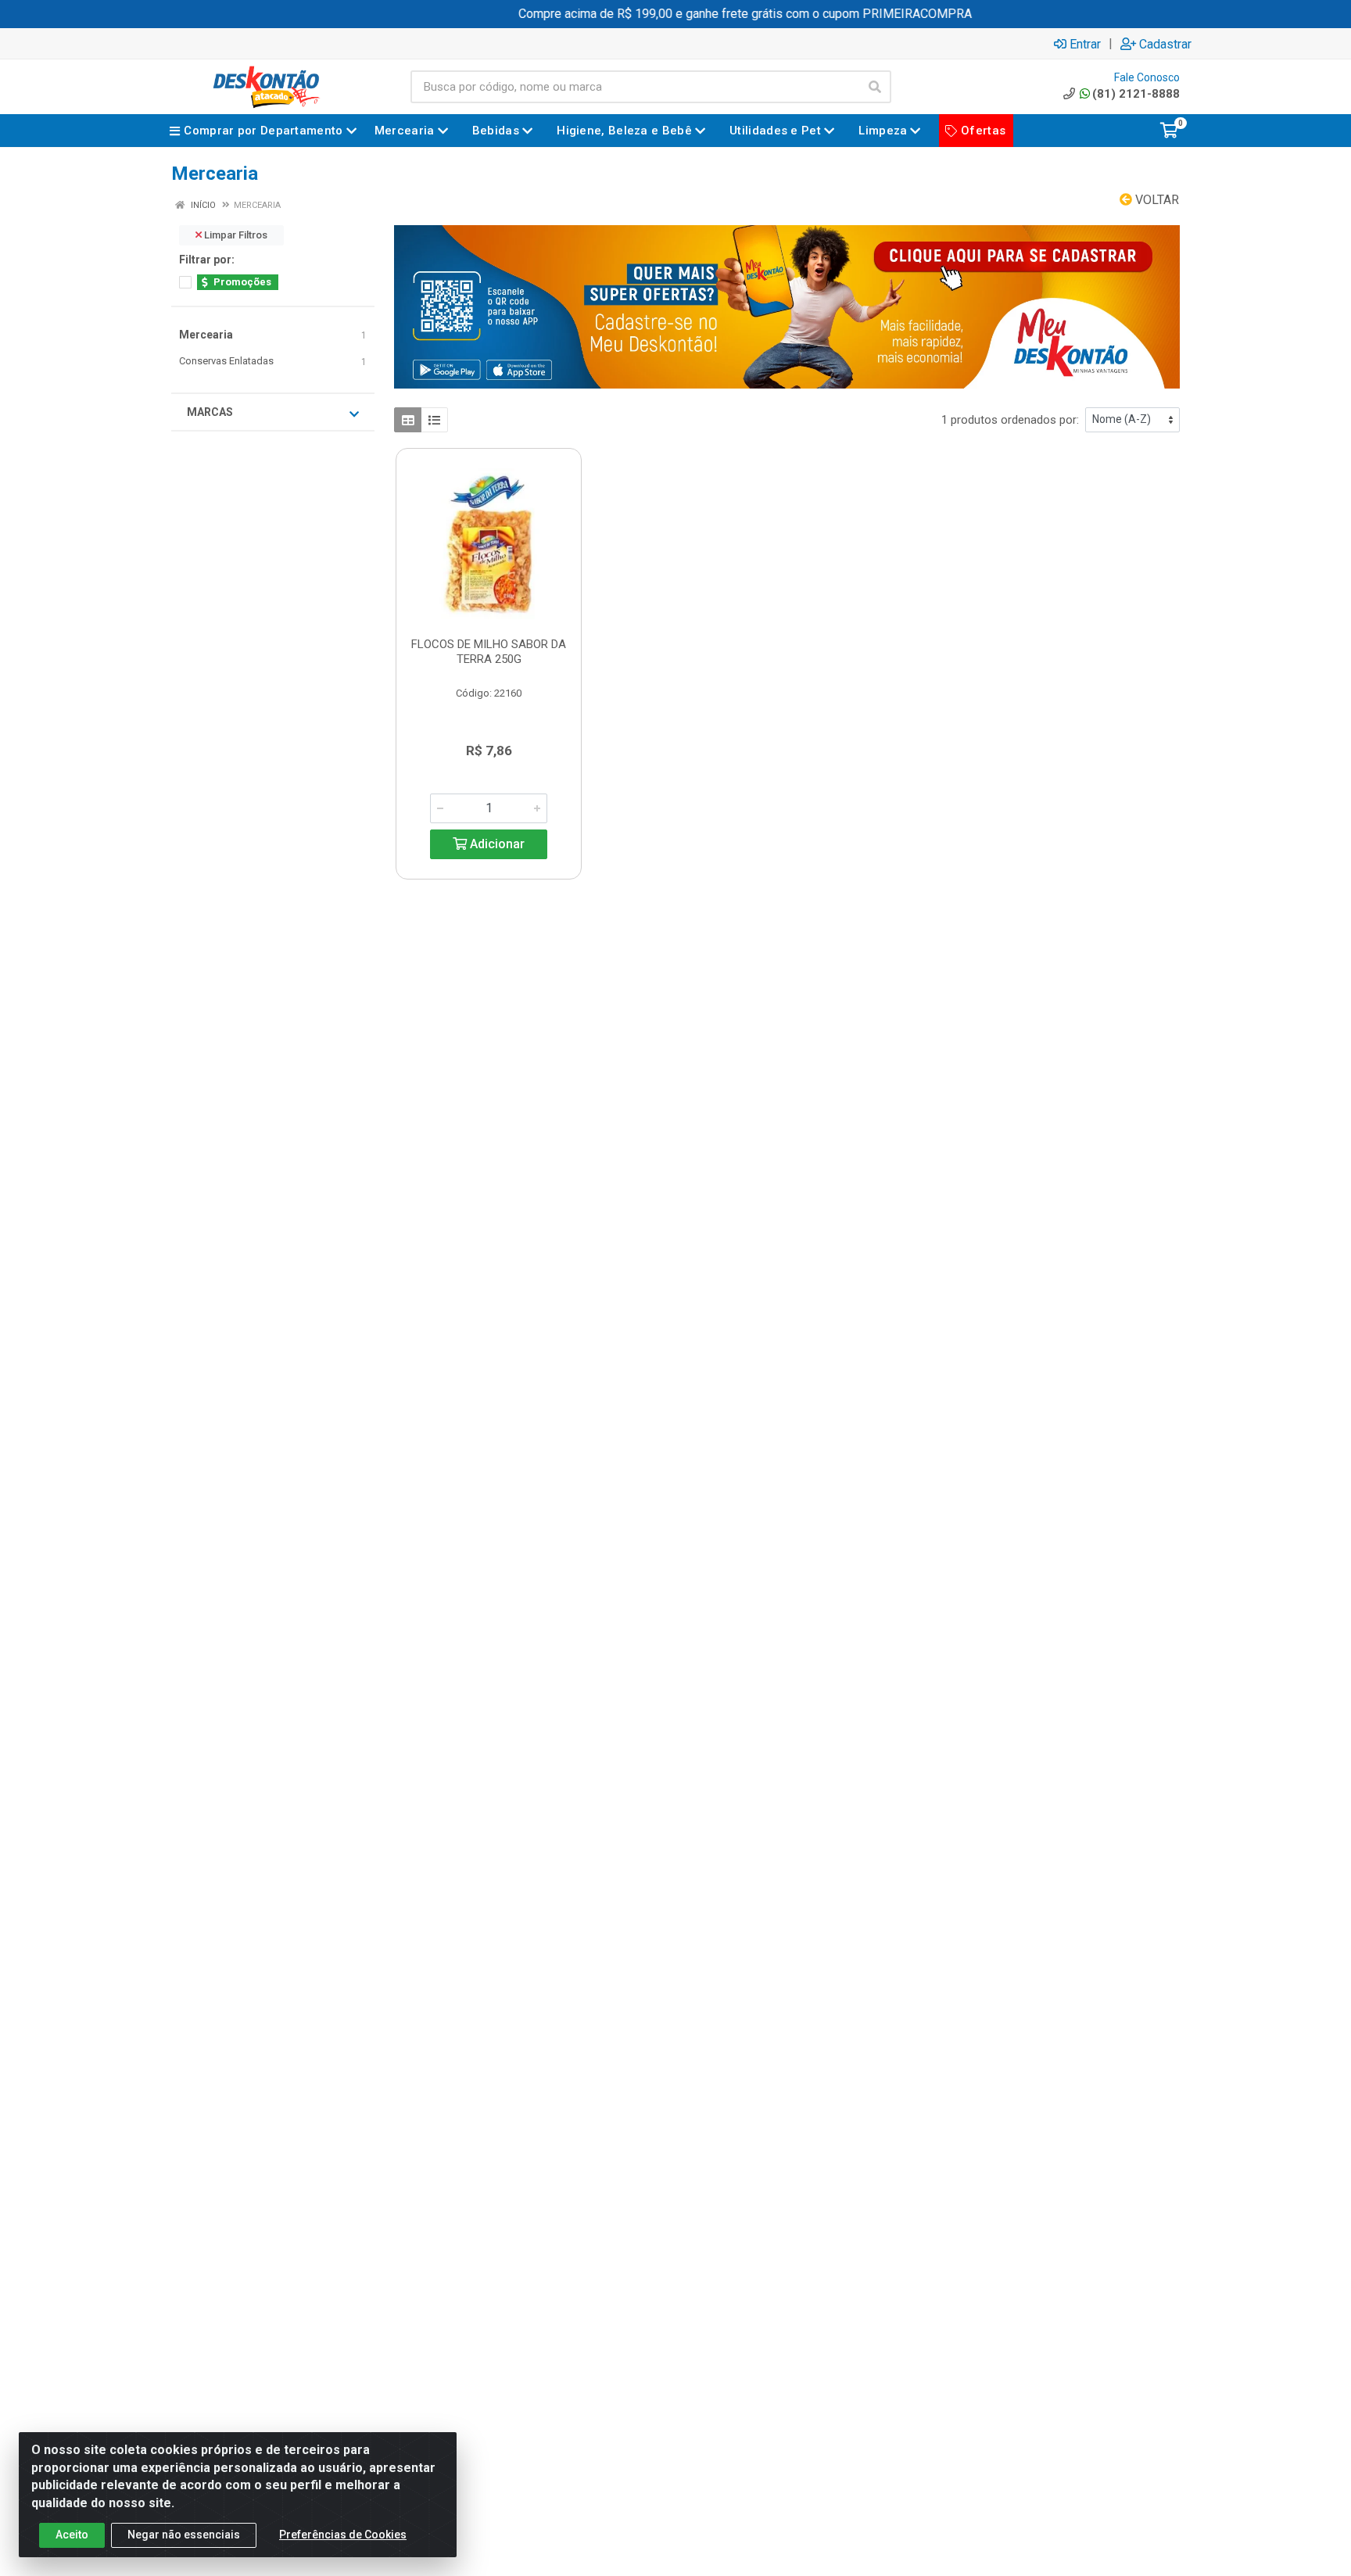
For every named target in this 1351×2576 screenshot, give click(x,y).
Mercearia (206, 335)
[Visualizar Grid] (408, 420)
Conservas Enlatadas (226, 361)
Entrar (1085, 44)
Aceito (72, 2535)
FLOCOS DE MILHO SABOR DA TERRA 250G (489, 652)
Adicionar (496, 844)
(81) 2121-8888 (1136, 94)
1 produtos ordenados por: (1010, 420)
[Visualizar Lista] (434, 420)
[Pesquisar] (875, 87)
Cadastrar (1165, 44)
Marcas (210, 412)
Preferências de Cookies (343, 2535)
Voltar (1156, 200)
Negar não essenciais (184, 2535)
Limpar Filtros (235, 235)
